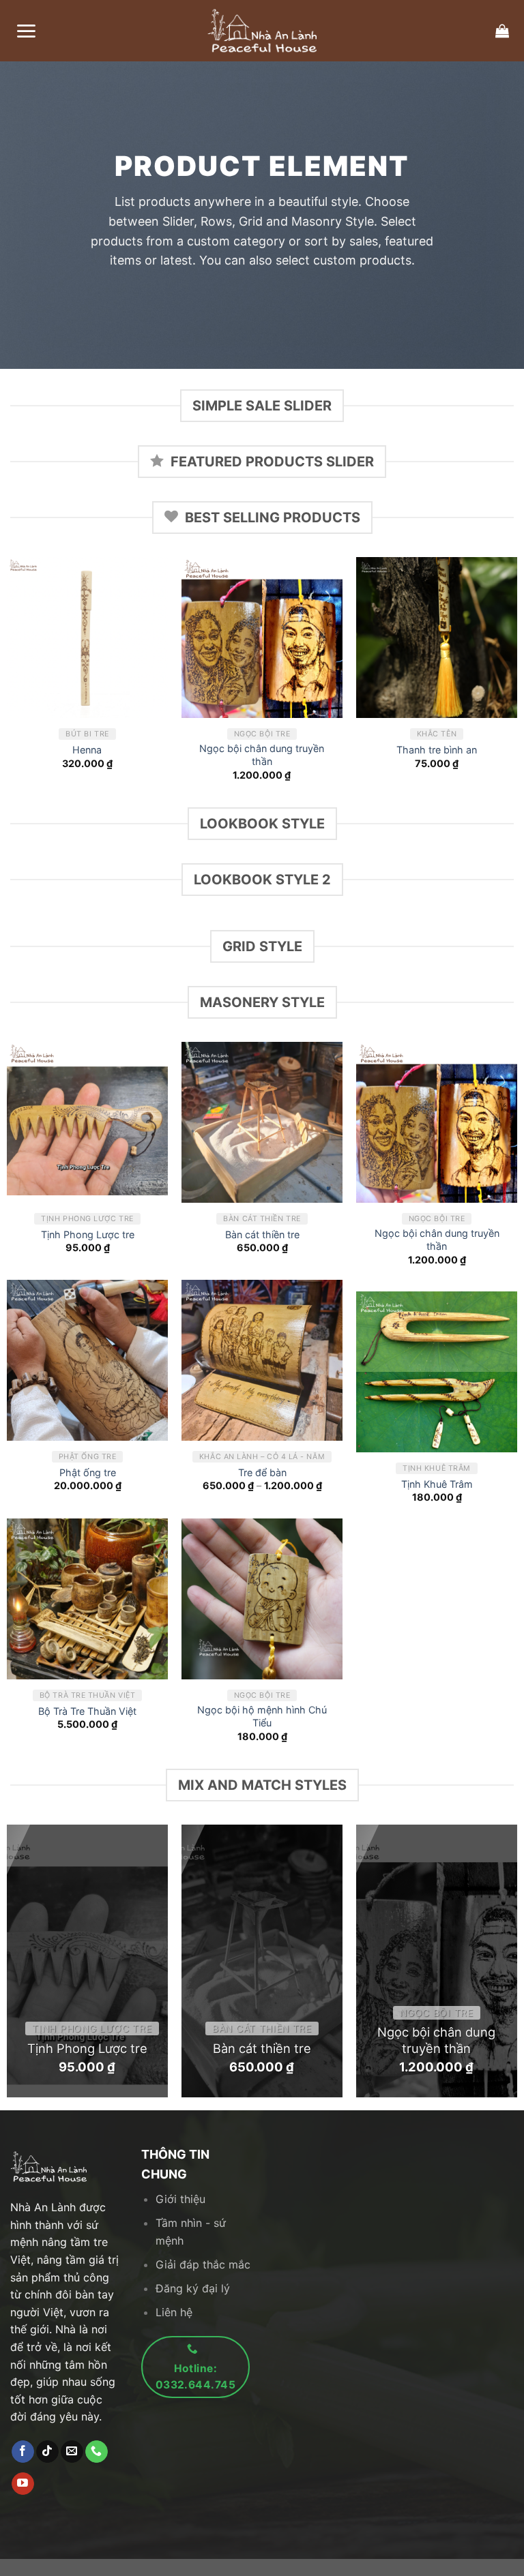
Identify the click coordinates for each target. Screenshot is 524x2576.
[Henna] (87, 638)
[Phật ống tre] (87, 1360)
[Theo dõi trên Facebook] (23, 2452)
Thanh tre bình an (437, 750)
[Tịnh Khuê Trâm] (437, 1372)
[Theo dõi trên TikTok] (47, 2452)
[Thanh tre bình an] (437, 638)
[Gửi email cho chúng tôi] (72, 2452)
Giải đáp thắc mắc (203, 2264)
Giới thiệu (180, 2199)
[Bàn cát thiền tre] (262, 1122)
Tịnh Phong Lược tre (88, 1234)
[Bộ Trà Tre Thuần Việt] (87, 1599)
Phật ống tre (88, 1472)
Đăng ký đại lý (193, 2288)
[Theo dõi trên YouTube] (23, 2484)
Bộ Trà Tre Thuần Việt (87, 1711)
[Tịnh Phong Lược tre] (87, 1122)
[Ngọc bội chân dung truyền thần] (262, 638)
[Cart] (502, 31)
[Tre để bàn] (262, 1360)
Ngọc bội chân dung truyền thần (262, 755)
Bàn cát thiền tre (262, 1234)
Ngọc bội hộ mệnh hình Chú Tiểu (262, 1716)
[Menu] (26, 31)
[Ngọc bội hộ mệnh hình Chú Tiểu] (262, 1599)
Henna (87, 750)
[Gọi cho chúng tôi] (97, 2452)
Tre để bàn (262, 1472)
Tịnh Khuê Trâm (437, 1484)
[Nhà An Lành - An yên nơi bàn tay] (262, 31)
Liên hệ (174, 2312)
